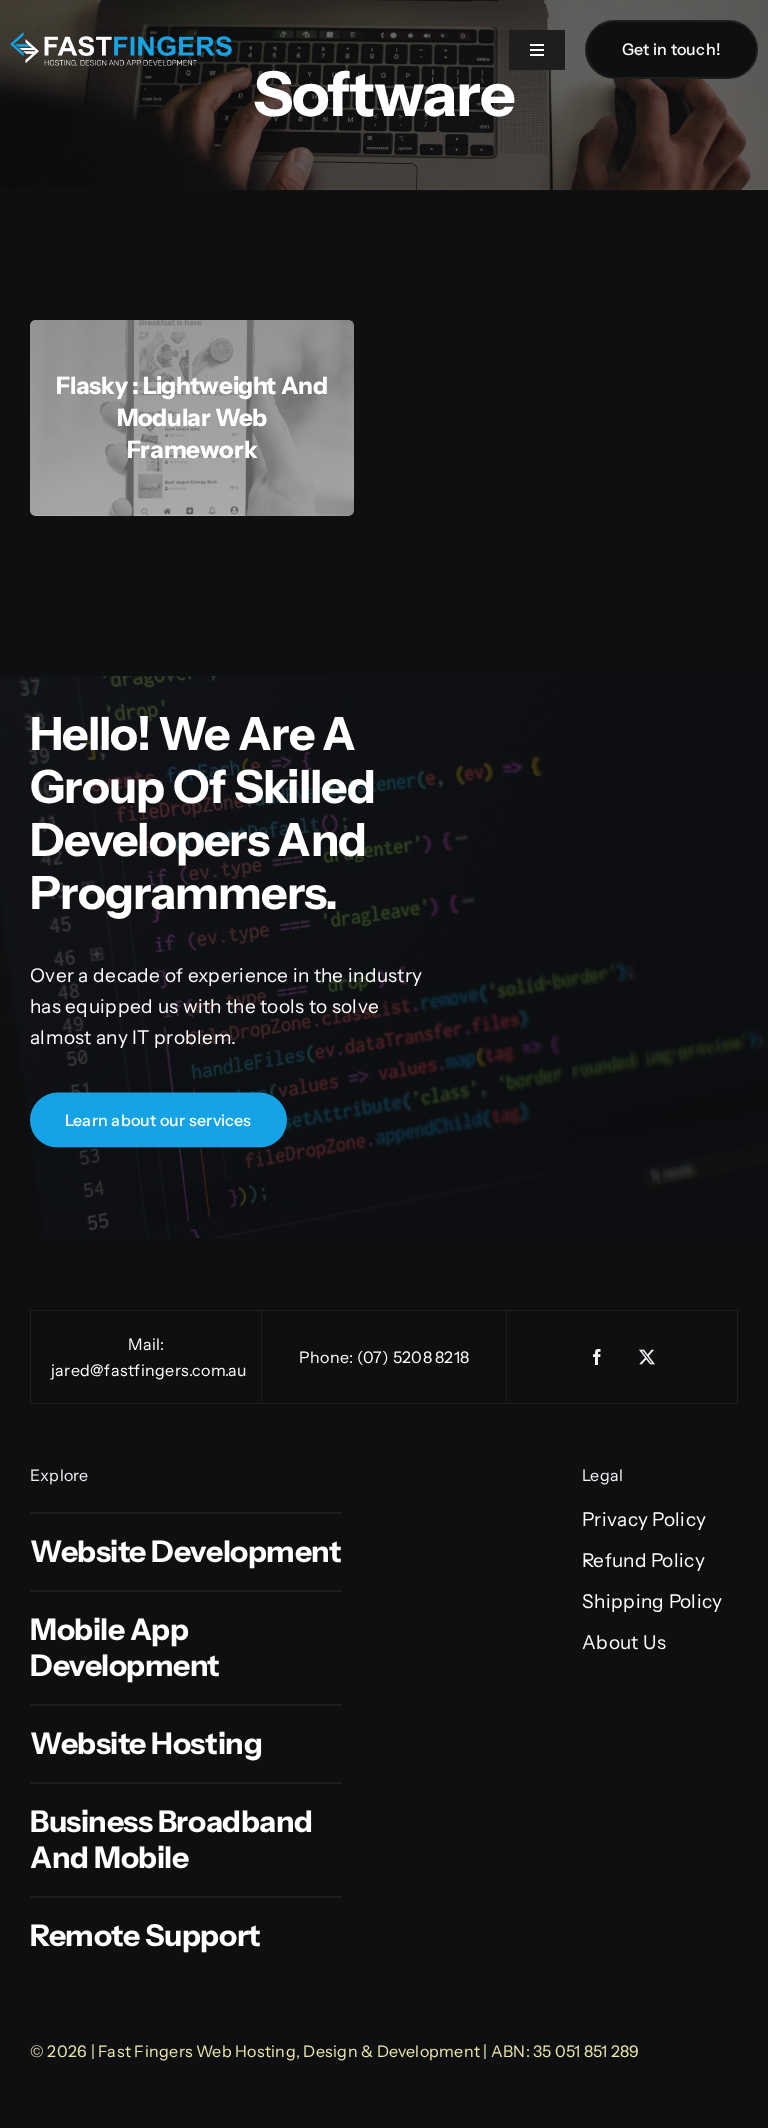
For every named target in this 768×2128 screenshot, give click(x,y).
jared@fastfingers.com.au (149, 1370)
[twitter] (647, 1357)
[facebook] (597, 1357)
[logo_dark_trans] (121, 41)
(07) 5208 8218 (413, 1357)
